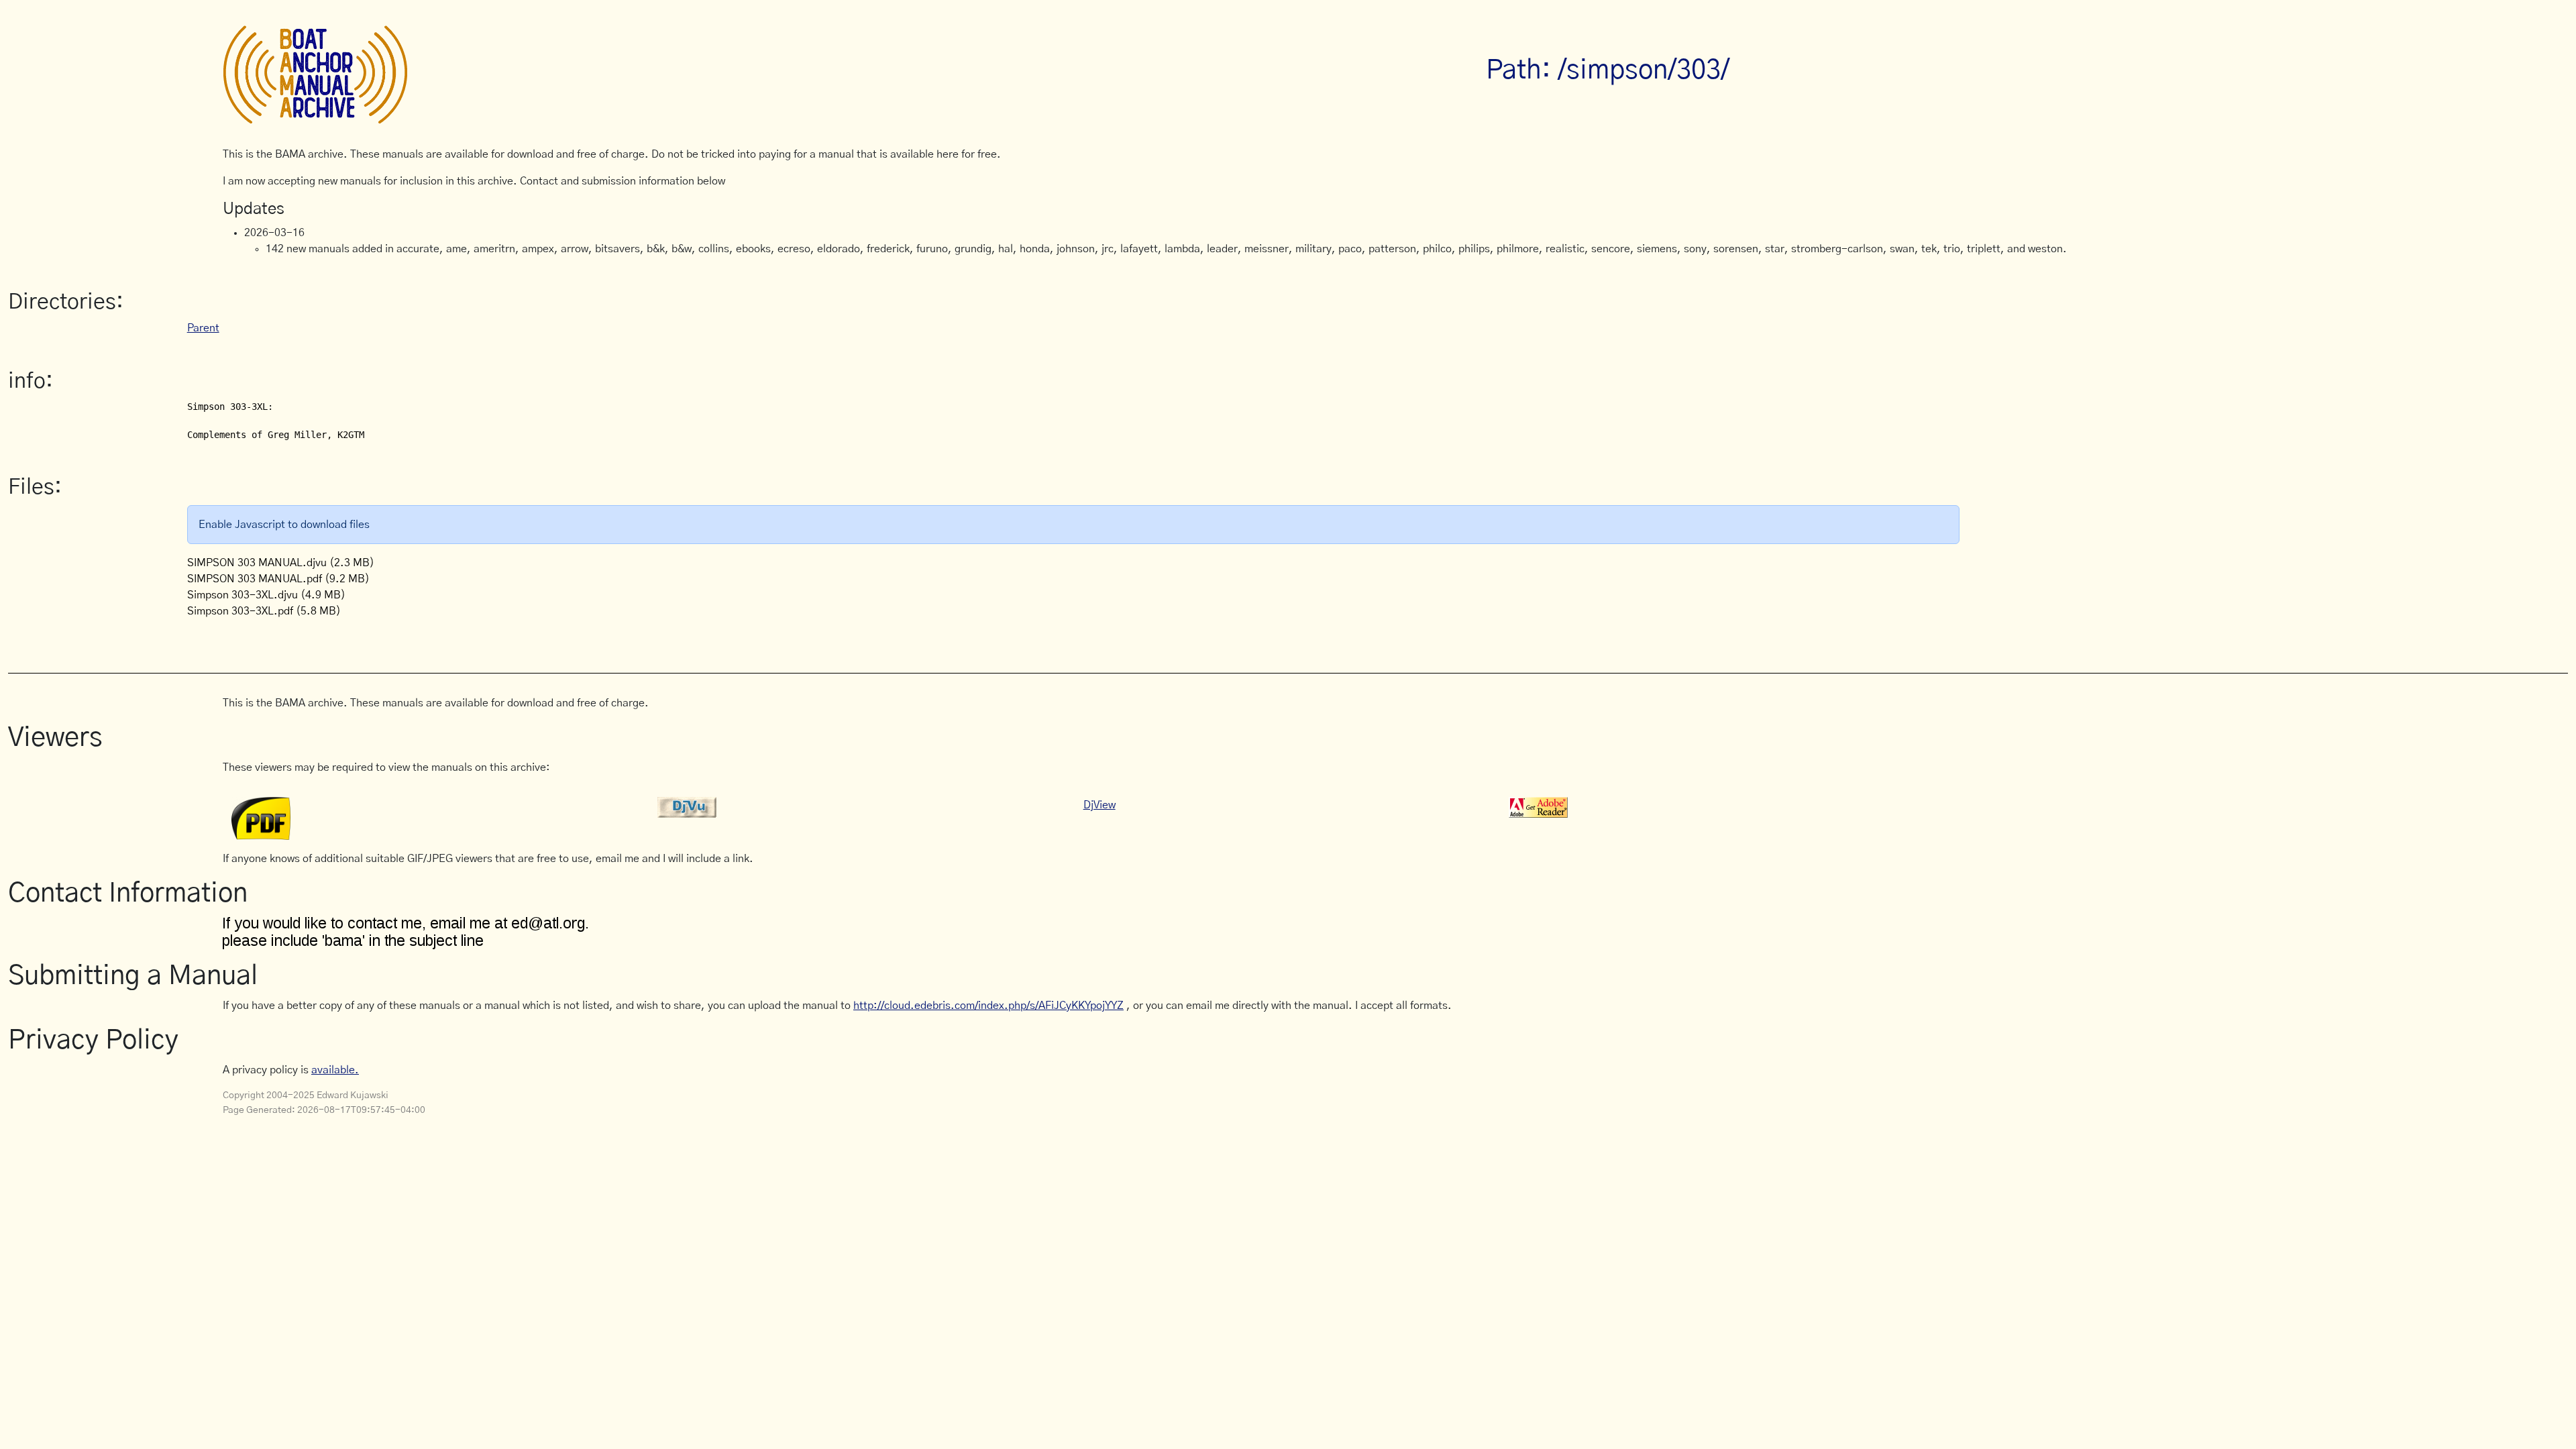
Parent (203, 328)
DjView (1099, 805)
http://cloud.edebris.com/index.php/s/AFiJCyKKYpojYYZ (988, 1006)
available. (335, 1070)
